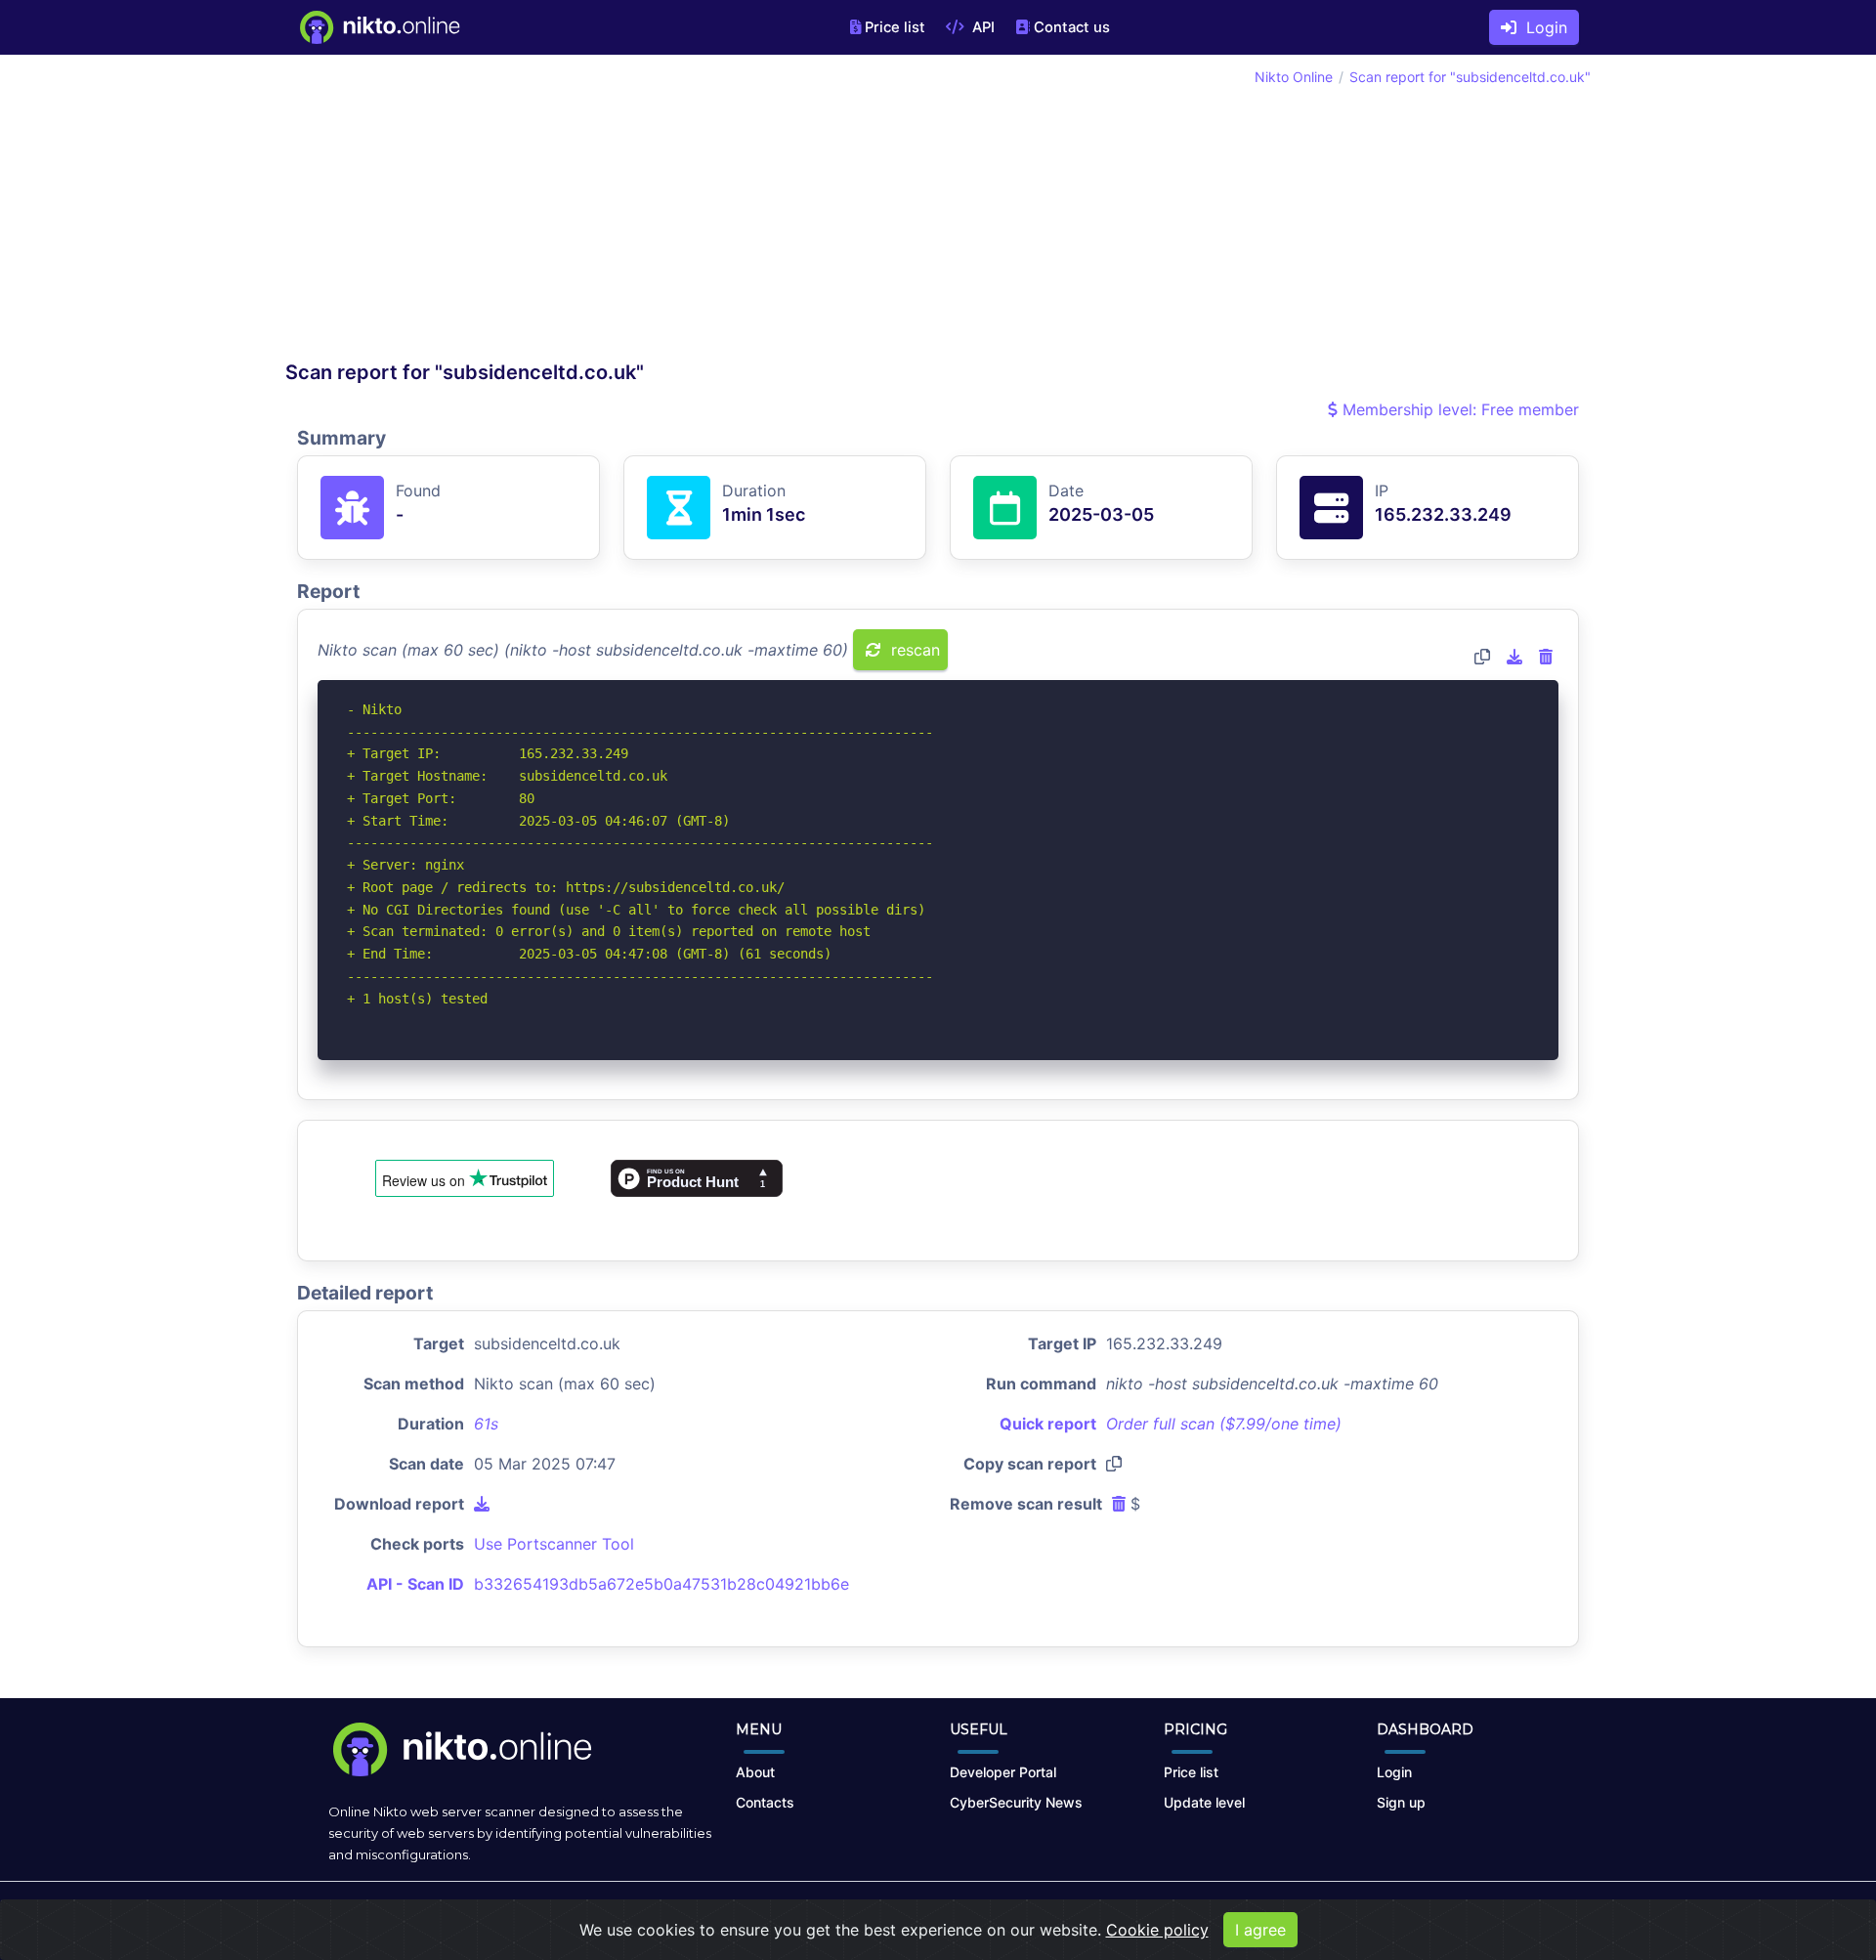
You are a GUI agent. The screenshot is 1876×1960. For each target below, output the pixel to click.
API (981, 27)
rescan (913, 650)
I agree (1260, 1930)
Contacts (765, 1802)
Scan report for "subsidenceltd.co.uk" (1470, 77)
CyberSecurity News (1016, 1802)
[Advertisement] (612, 213)
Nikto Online (1294, 77)
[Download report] (1514, 657)
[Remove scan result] (1546, 657)
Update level (1204, 1802)
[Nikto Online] (379, 27)
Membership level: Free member (1458, 409)
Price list (895, 27)
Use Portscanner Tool (554, 1544)
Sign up (1401, 1802)
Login (1542, 27)
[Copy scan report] (1482, 657)
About (755, 1772)
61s (486, 1424)
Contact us (1072, 27)
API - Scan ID (415, 1584)
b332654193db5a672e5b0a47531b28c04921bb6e (661, 1584)
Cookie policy (1157, 1930)
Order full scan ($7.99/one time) (1224, 1424)
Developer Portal (1003, 1772)
